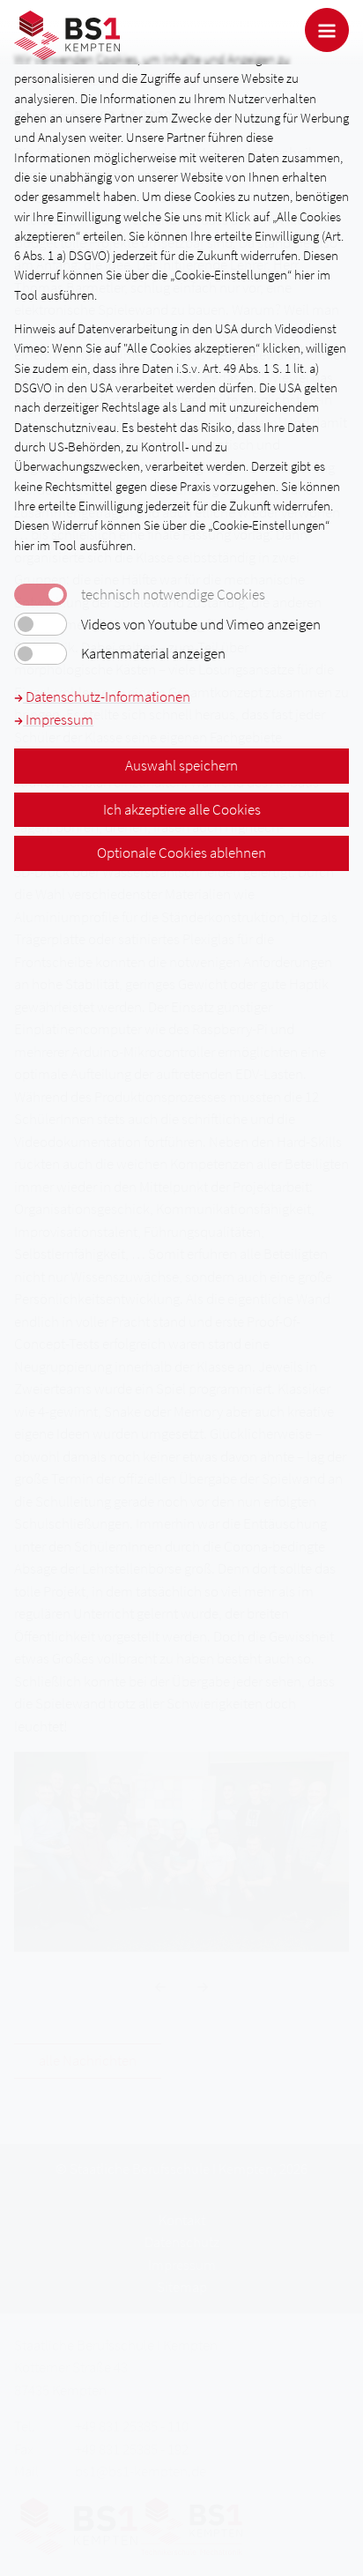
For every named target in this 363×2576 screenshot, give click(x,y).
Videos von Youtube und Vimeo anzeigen (201, 625)
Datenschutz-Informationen (107, 696)
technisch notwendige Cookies (173, 595)
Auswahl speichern (181, 765)
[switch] (41, 624)
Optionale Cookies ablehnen (181, 852)
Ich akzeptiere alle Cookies (182, 809)
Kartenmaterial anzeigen (153, 654)
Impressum (58, 719)
